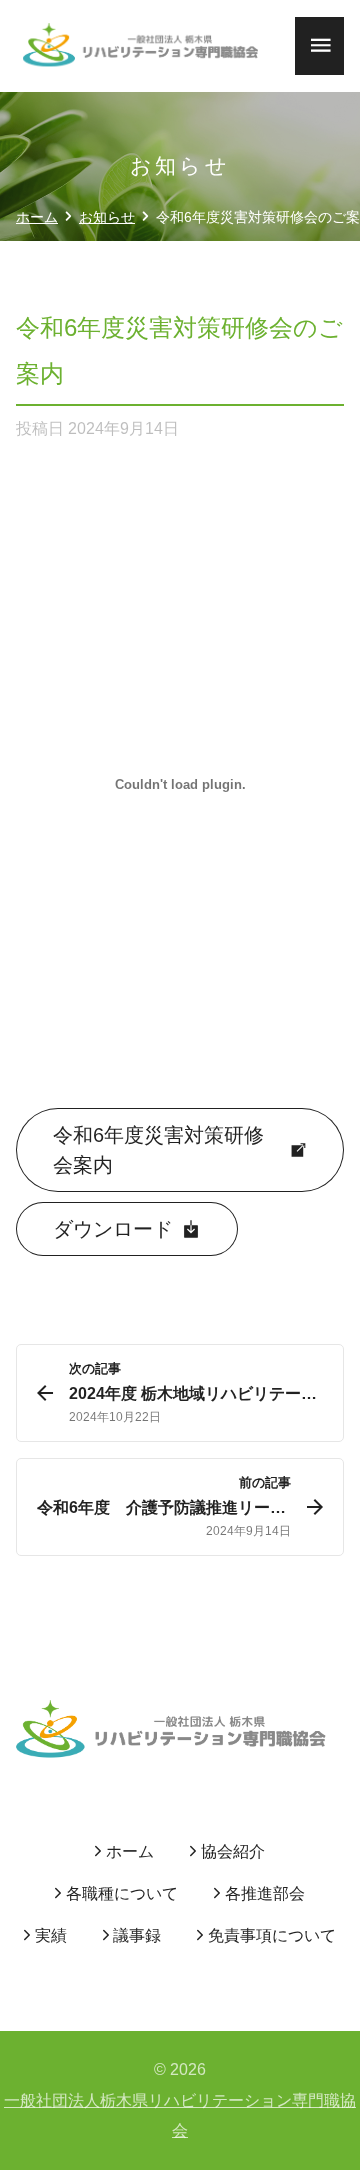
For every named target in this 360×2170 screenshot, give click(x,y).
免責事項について (272, 1935)
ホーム (130, 1851)
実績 (51, 1935)
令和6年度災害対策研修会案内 (158, 1150)
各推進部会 (265, 1893)
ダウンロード (113, 1229)
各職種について (122, 1893)
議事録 (137, 1935)
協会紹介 (233, 1851)
